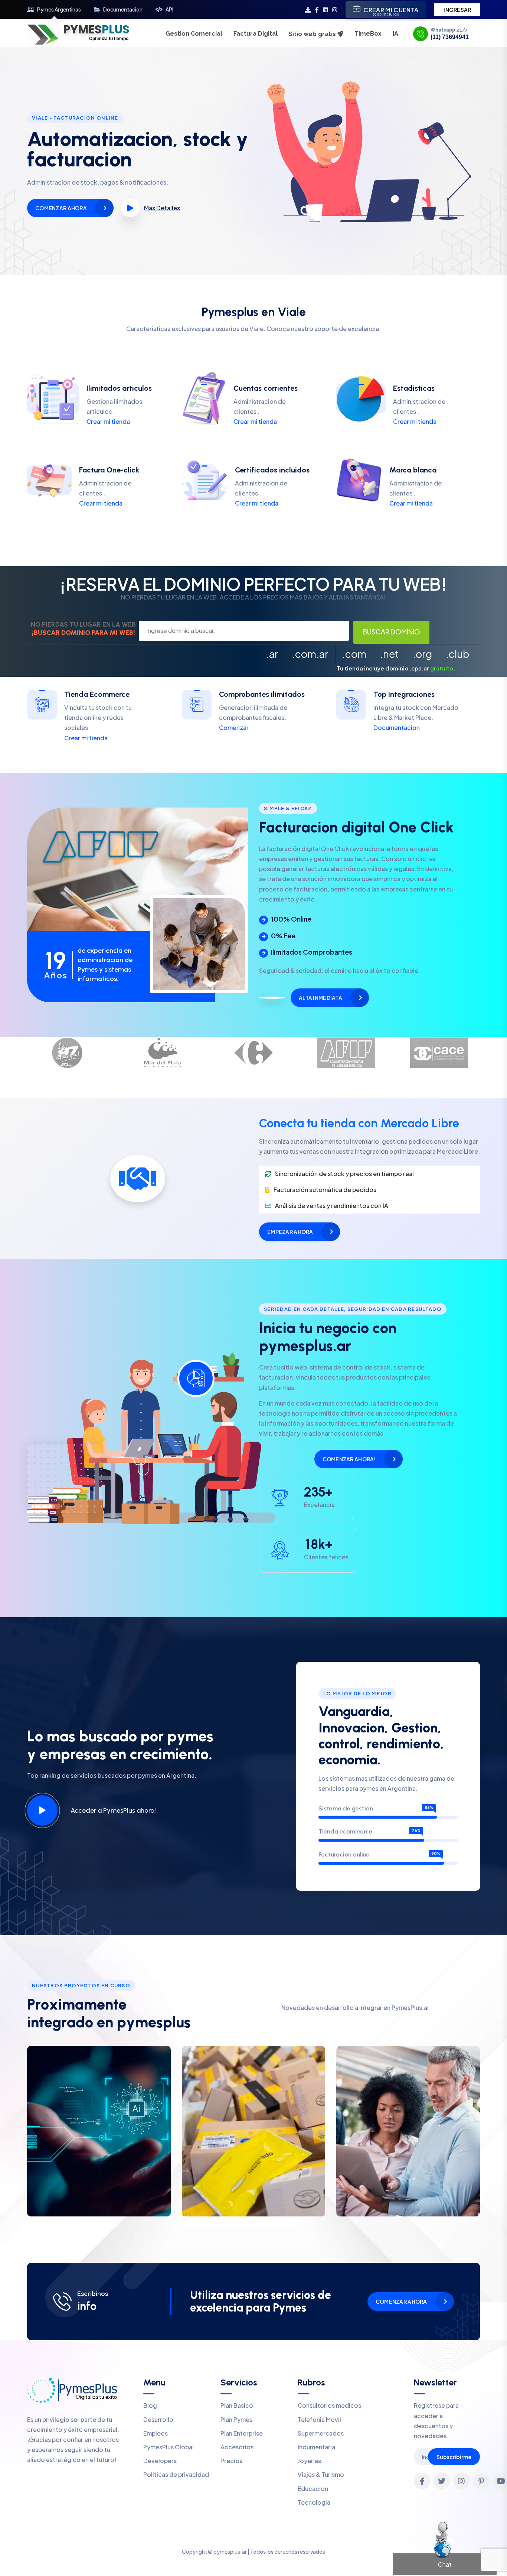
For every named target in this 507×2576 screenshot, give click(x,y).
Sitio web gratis (313, 34)
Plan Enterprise (242, 2433)
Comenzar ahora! (349, 1459)
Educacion (313, 2489)
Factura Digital (256, 34)
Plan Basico (237, 2405)
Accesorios (237, 2447)
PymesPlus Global (169, 2447)
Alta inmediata (320, 998)
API (169, 9)
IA (395, 34)
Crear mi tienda (108, 421)
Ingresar (457, 10)
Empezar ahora (290, 1232)
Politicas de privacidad (176, 2474)
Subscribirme (454, 2457)
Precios (231, 2461)
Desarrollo (158, 2419)
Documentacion (123, 9)
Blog (150, 2405)
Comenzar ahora (61, 208)
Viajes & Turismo (321, 2474)
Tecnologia (314, 2502)
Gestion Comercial (194, 34)
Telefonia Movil (319, 2419)
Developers (160, 2461)
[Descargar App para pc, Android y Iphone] (308, 9)
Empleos (156, 2433)
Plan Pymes (236, 2419)
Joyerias (309, 2461)
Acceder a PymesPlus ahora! (113, 1810)
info (87, 2306)
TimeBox (368, 34)
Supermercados (321, 2433)
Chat (445, 2564)
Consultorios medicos (329, 2405)
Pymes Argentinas (59, 9)
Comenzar (234, 727)
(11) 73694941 (450, 37)
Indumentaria (316, 2447)
